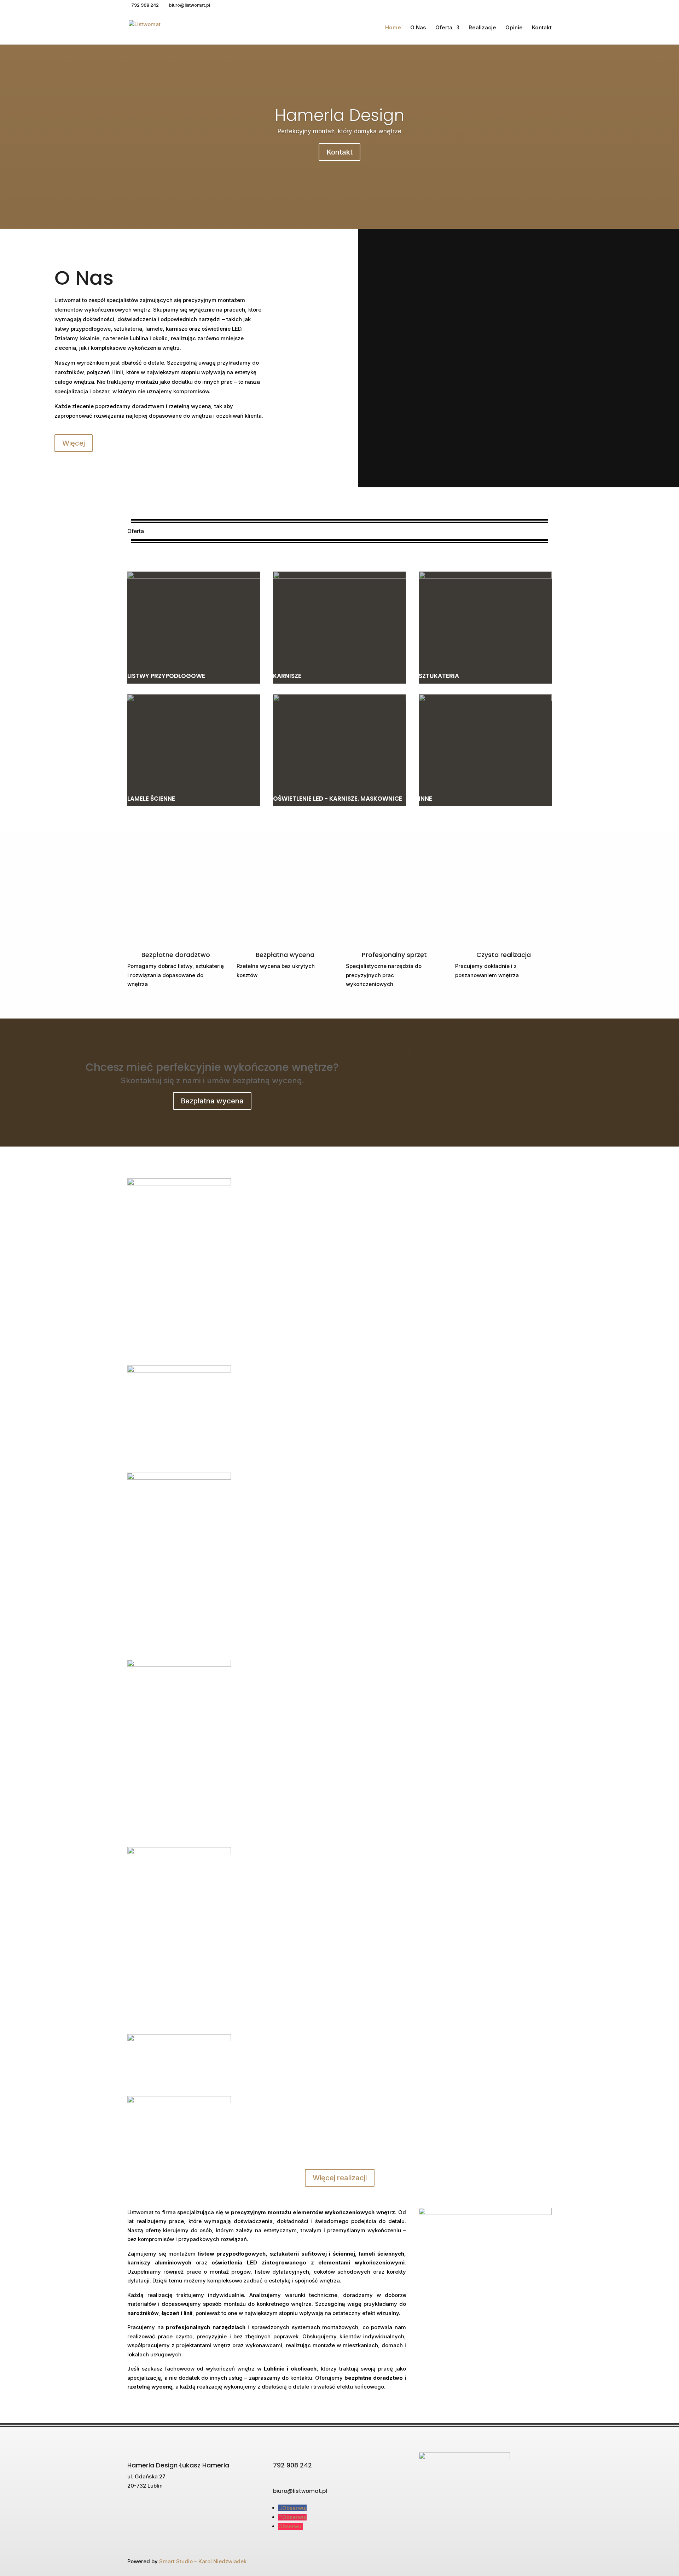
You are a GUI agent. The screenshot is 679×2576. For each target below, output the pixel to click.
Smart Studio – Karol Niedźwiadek (203, 2561)
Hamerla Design (339, 115)
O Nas (418, 28)
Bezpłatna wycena (212, 1101)
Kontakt (542, 28)
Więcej (74, 443)
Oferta (444, 28)
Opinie (514, 28)
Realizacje (482, 28)
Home (393, 28)
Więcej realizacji (340, 2178)
